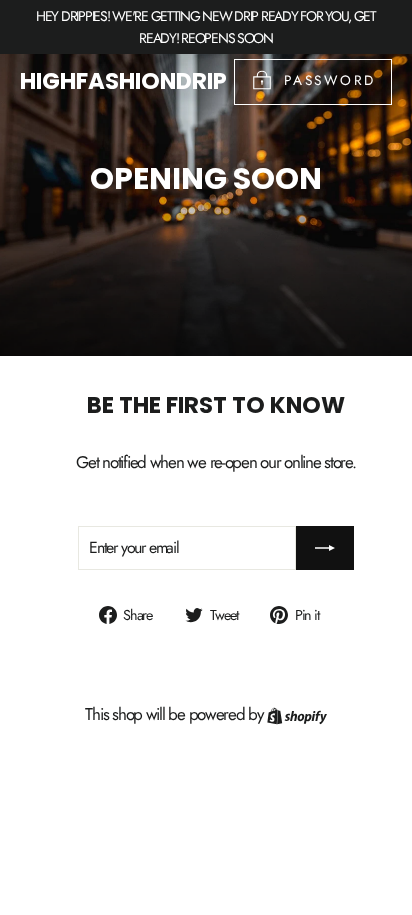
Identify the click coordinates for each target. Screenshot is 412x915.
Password (330, 80)
